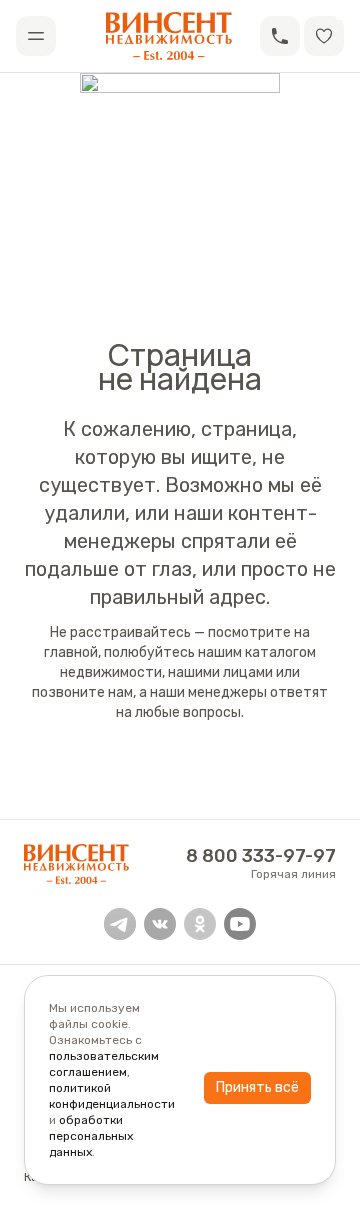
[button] (280, 36)
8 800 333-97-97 (261, 856)
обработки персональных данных (91, 1136)
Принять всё (257, 1087)
